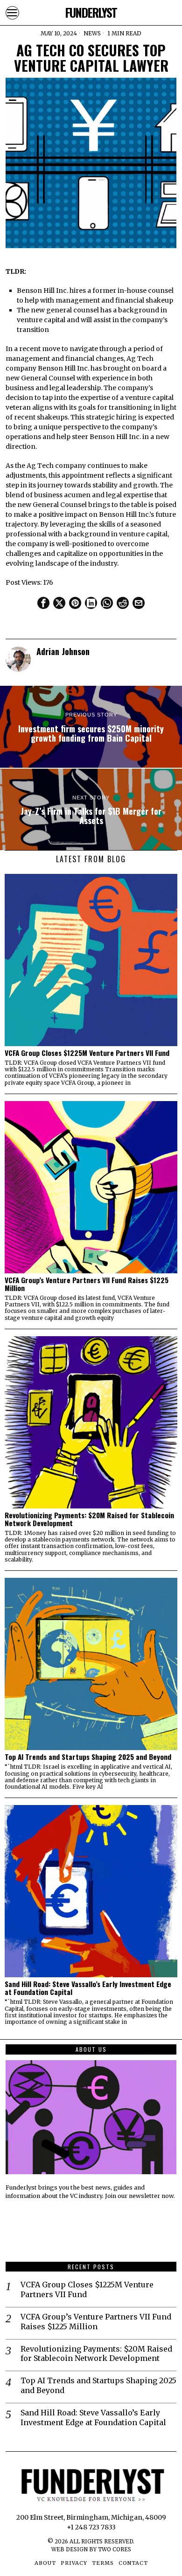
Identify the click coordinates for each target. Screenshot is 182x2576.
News (92, 33)
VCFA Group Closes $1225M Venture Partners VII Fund (87, 1053)
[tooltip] (43, 603)
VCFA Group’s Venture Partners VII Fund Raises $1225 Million (87, 1284)
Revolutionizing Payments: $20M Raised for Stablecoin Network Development (89, 1519)
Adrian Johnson (63, 651)
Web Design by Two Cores (91, 2549)
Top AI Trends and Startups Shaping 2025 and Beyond (88, 1757)
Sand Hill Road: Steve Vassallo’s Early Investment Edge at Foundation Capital (88, 1988)
